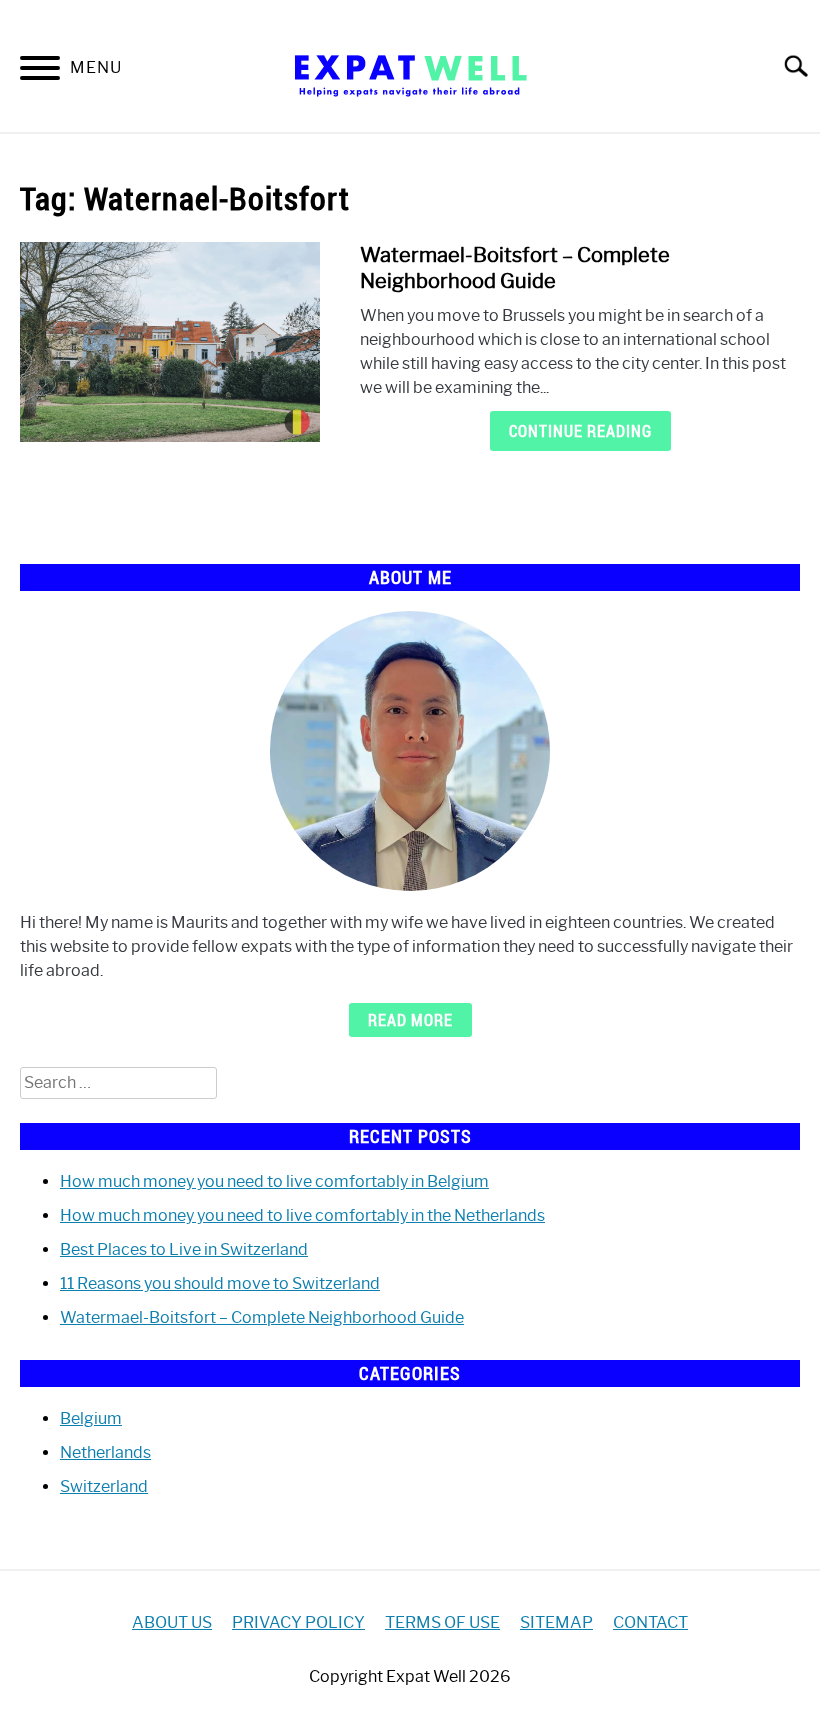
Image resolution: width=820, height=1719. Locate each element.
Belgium (91, 1418)
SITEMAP (556, 1622)
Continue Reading (580, 431)
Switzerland (104, 1486)
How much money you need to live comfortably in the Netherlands (302, 1215)
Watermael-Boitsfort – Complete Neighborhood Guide (262, 1317)
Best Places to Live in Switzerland (184, 1249)
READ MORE (410, 1020)
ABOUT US (172, 1622)
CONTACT (650, 1622)
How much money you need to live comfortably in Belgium (274, 1181)
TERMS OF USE (442, 1622)
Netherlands (105, 1452)
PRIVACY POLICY (298, 1622)
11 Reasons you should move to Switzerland (220, 1283)
